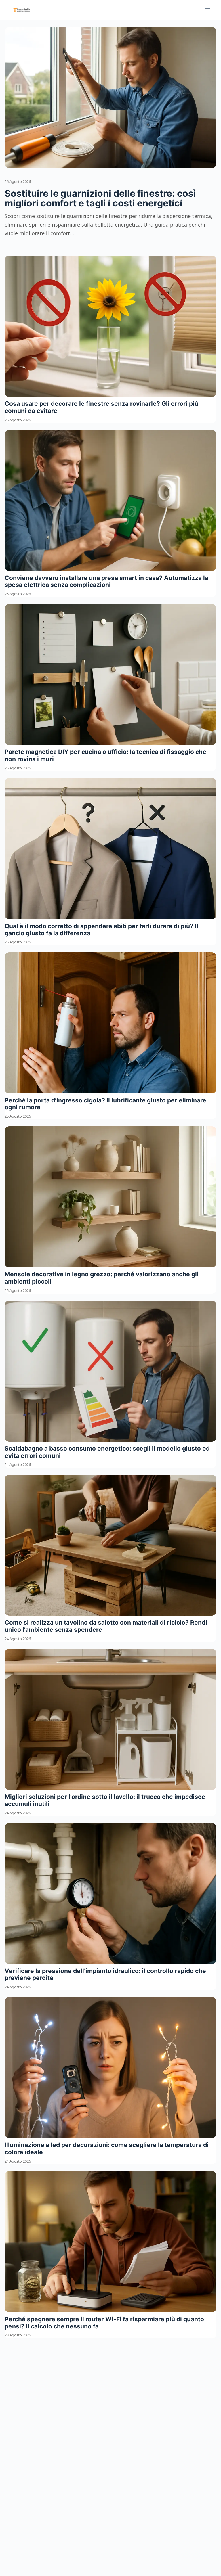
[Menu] (207, 10)
